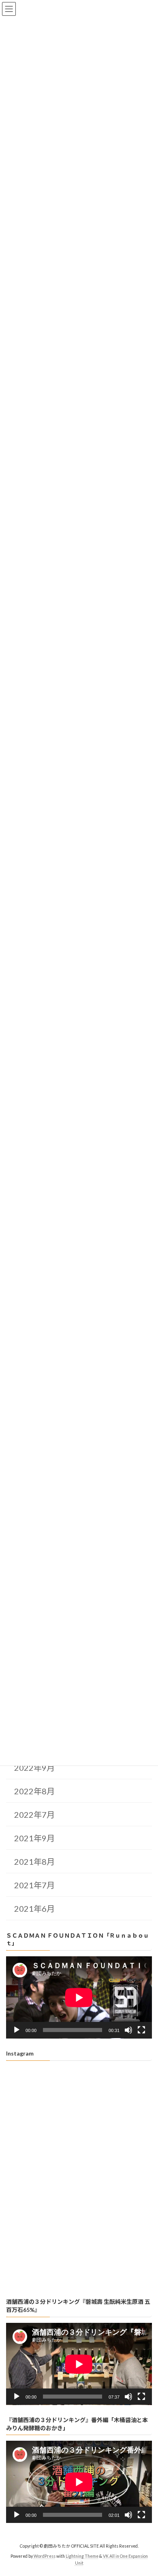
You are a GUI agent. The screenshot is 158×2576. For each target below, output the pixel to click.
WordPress (45, 2556)
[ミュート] (128, 2030)
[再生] (17, 2030)
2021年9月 (34, 1838)
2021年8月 (34, 1862)
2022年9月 (34, 1768)
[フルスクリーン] (141, 2030)
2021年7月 (34, 1885)
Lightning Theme (82, 2556)
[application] (79, 1997)
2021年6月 (34, 1909)
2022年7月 (34, 1815)
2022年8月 (34, 1791)
